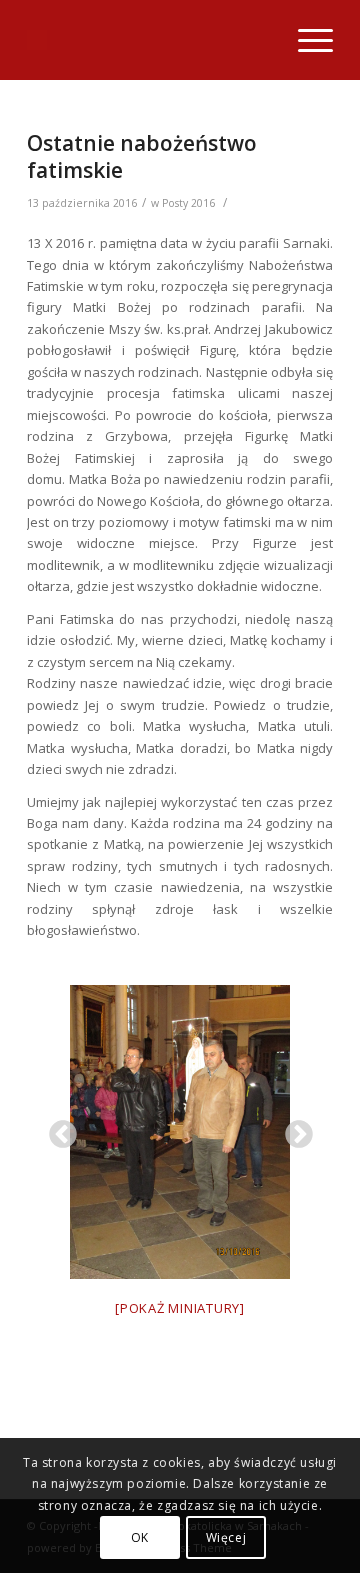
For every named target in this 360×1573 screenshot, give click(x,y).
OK (140, 1537)
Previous (57, 1129)
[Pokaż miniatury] (180, 1308)
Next (293, 1129)
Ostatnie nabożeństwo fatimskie (142, 156)
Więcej (226, 1537)
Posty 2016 (188, 203)
